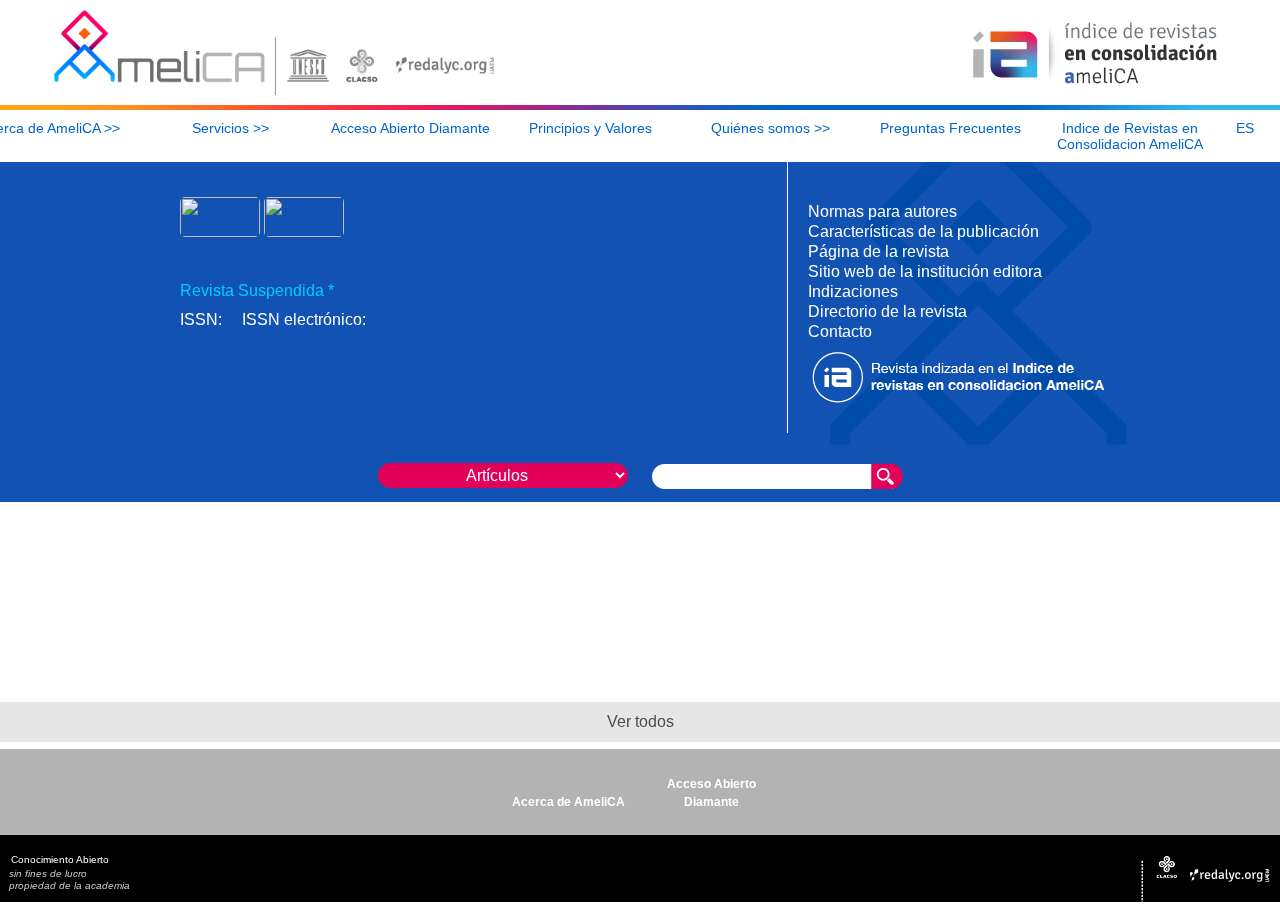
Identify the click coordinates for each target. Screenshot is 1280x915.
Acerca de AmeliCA (568, 802)
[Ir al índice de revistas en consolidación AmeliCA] (1095, 85)
